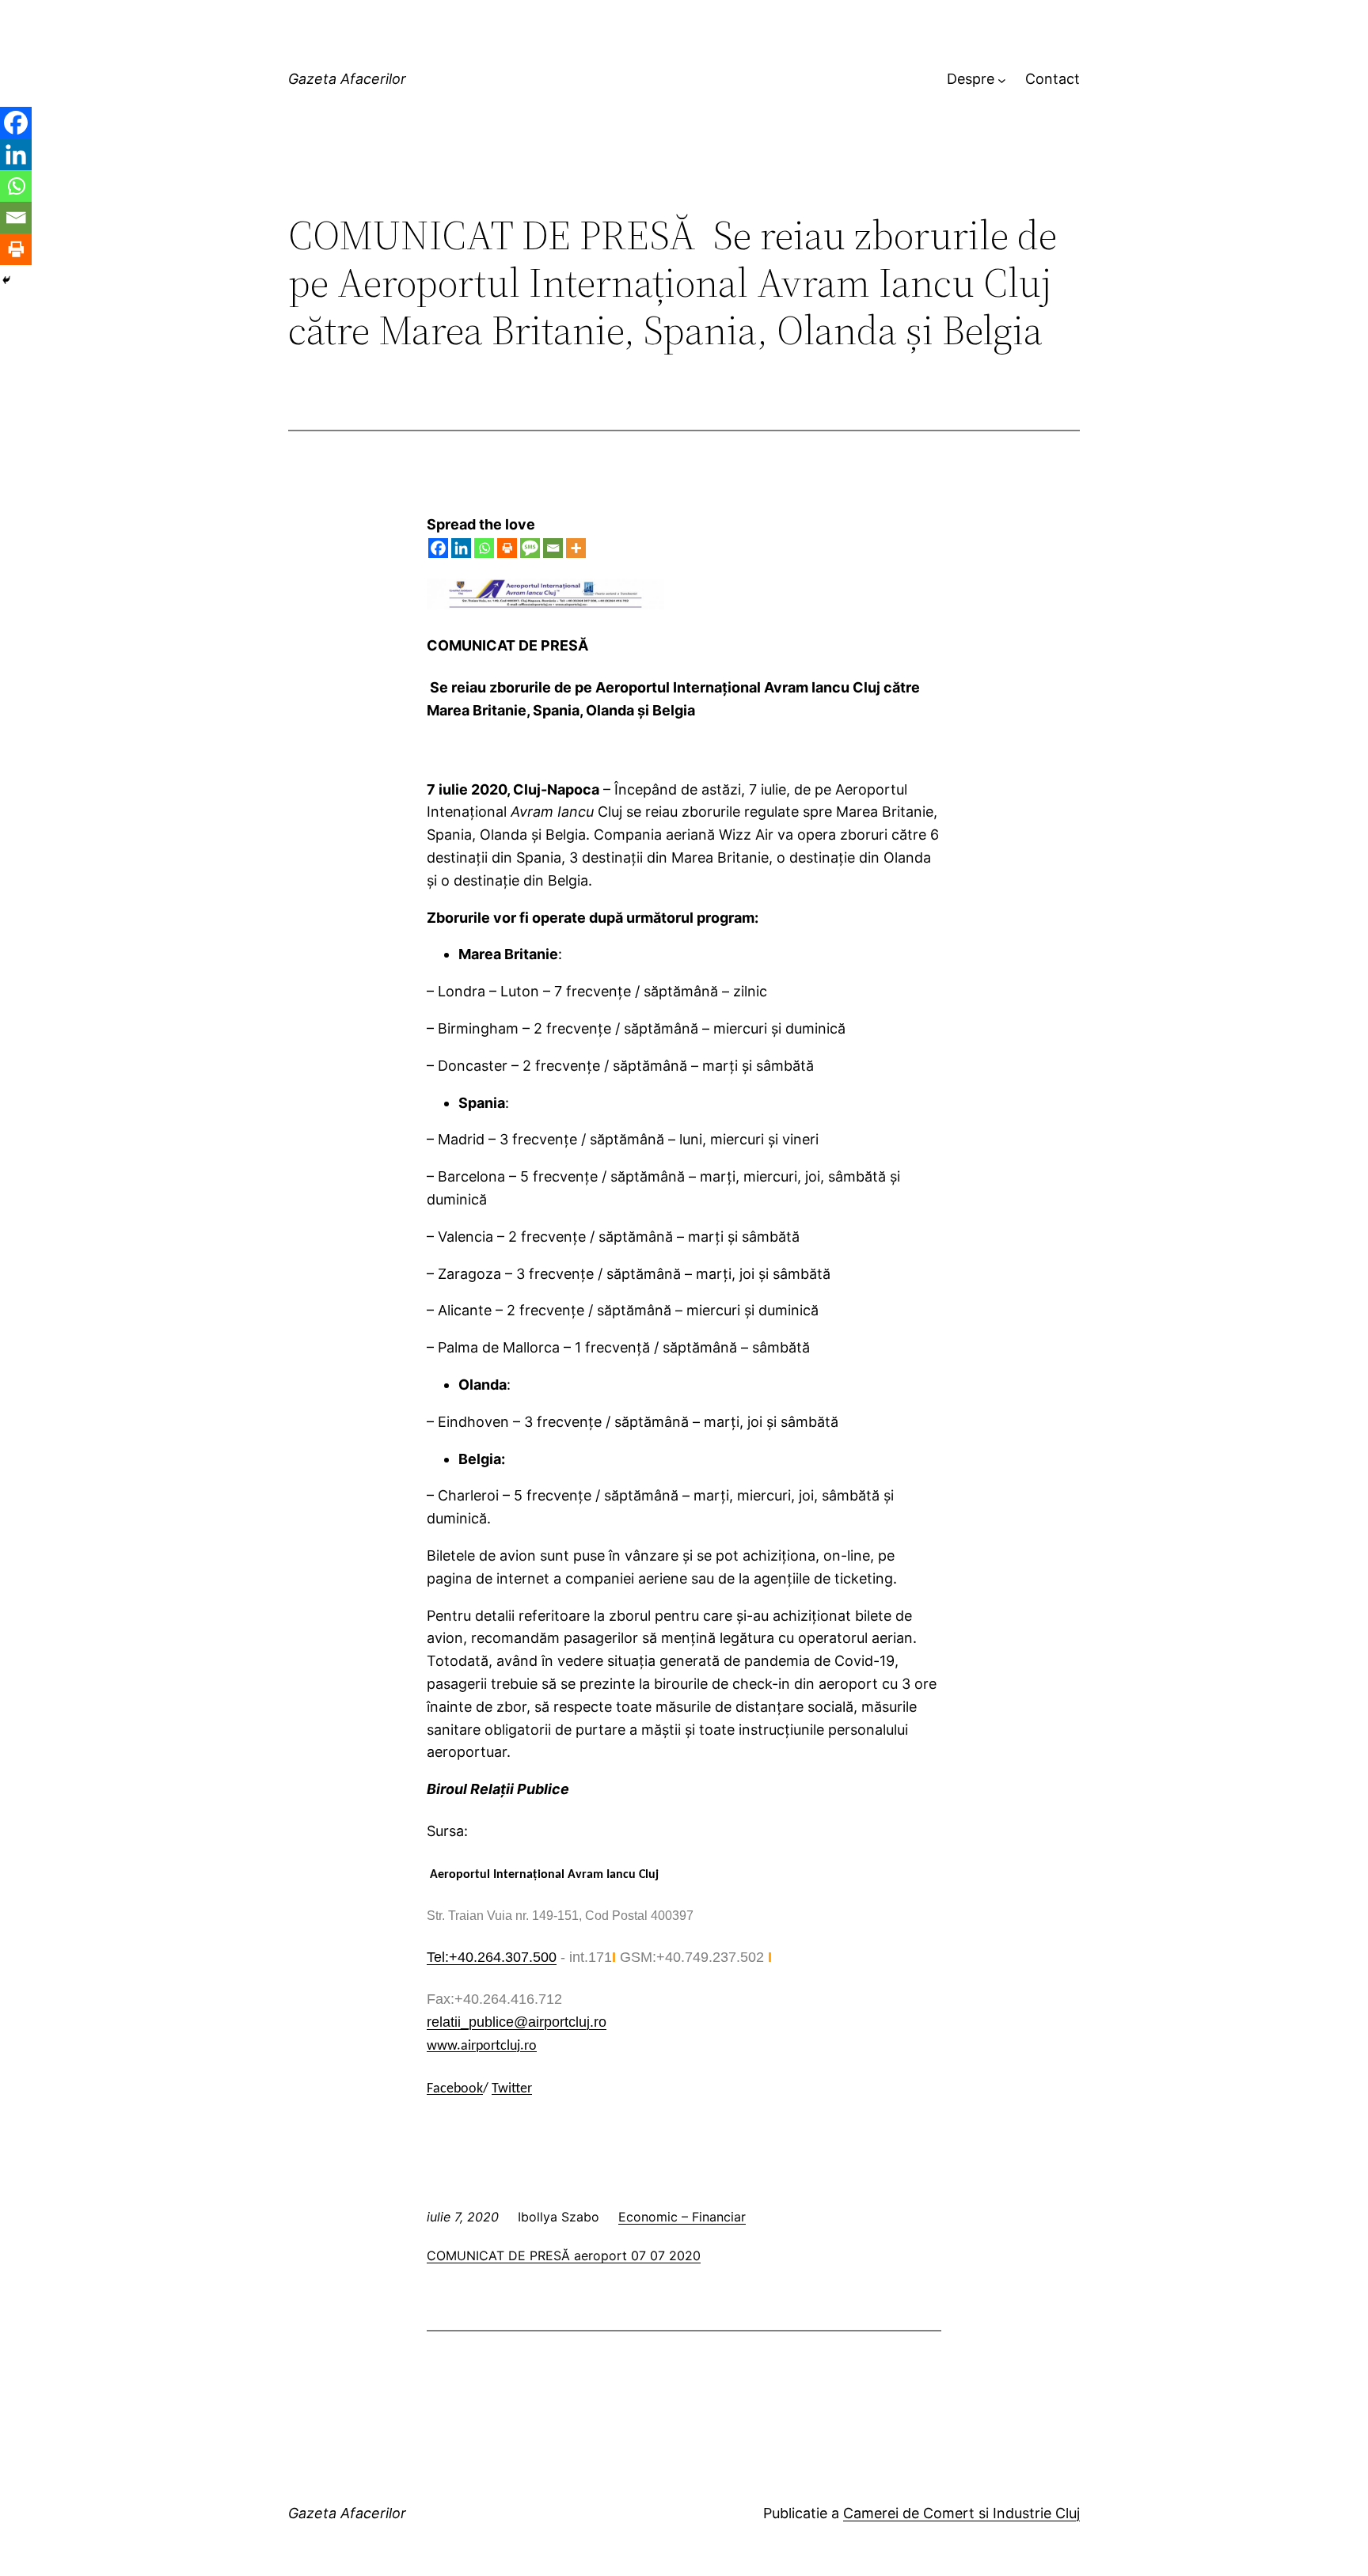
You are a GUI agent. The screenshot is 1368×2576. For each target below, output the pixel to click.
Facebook (455, 2089)
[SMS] (530, 548)
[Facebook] (438, 548)
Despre (971, 79)
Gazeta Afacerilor (347, 79)
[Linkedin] (461, 548)
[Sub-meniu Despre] (1002, 80)
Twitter (512, 2089)
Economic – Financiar (682, 2217)
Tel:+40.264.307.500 (492, 1957)
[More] (576, 548)
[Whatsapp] (484, 548)
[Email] (553, 548)
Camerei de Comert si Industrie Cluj (961, 2513)
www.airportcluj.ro (482, 2046)
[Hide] (6, 280)
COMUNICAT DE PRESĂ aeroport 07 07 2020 (564, 2255)
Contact (1053, 79)
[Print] (507, 548)
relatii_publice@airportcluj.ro (517, 2022)
